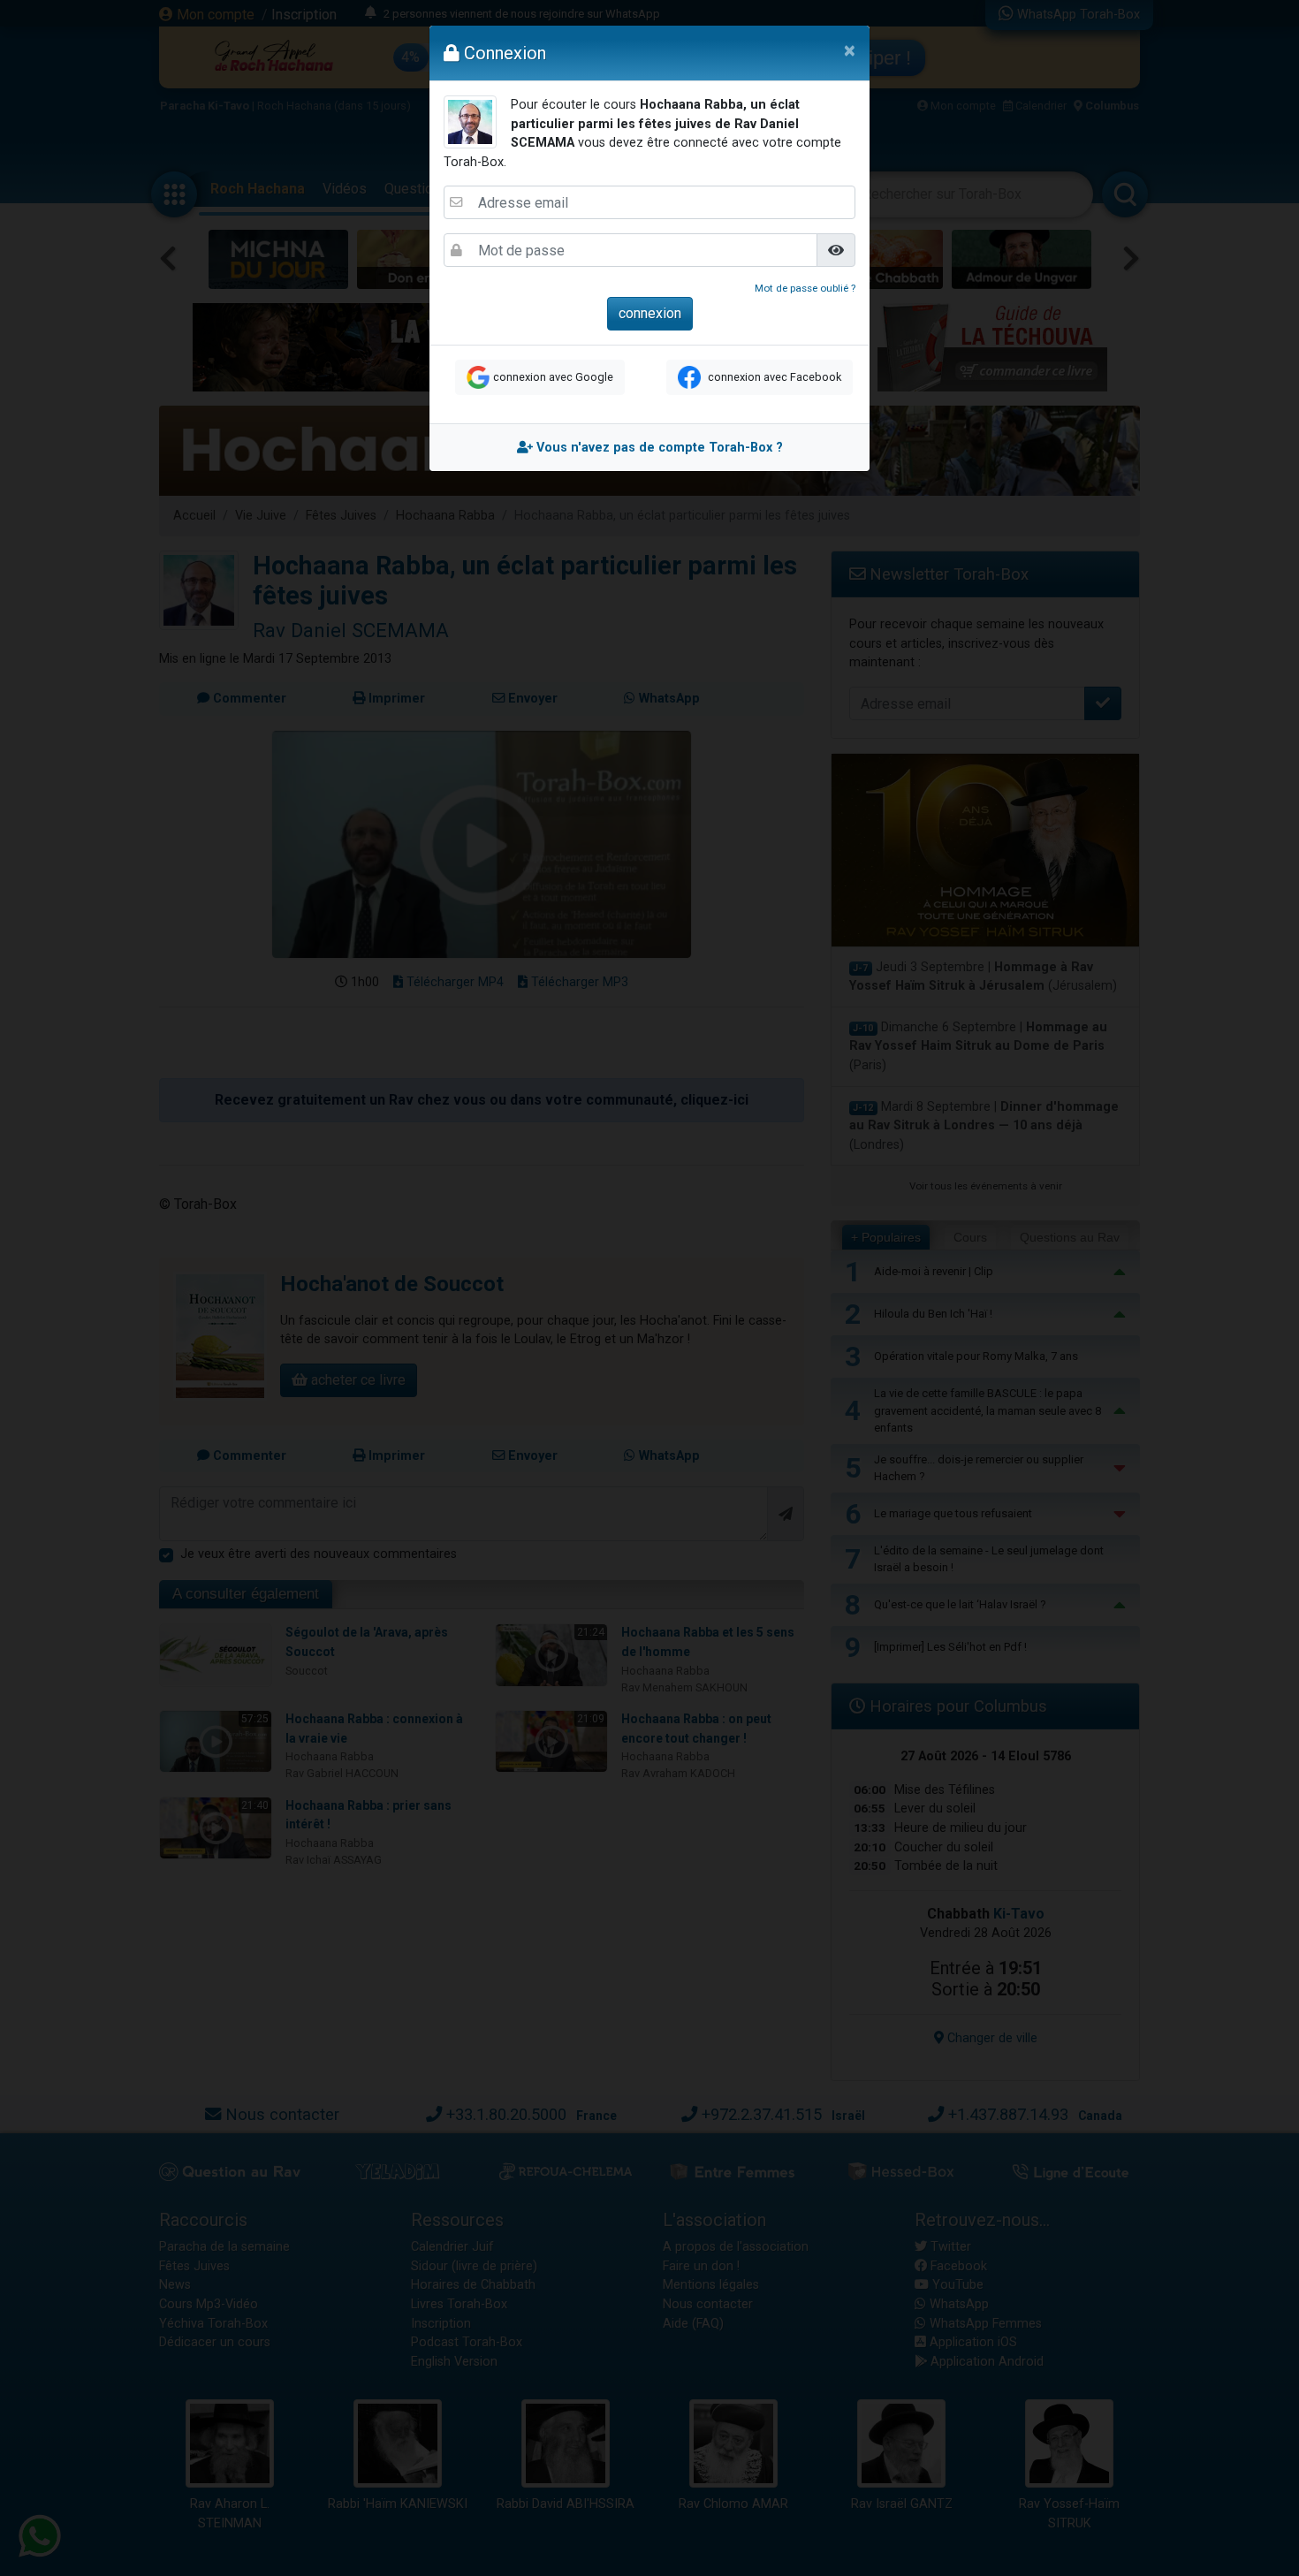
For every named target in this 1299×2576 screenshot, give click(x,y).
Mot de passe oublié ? (805, 288)
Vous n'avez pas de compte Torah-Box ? (658, 448)
